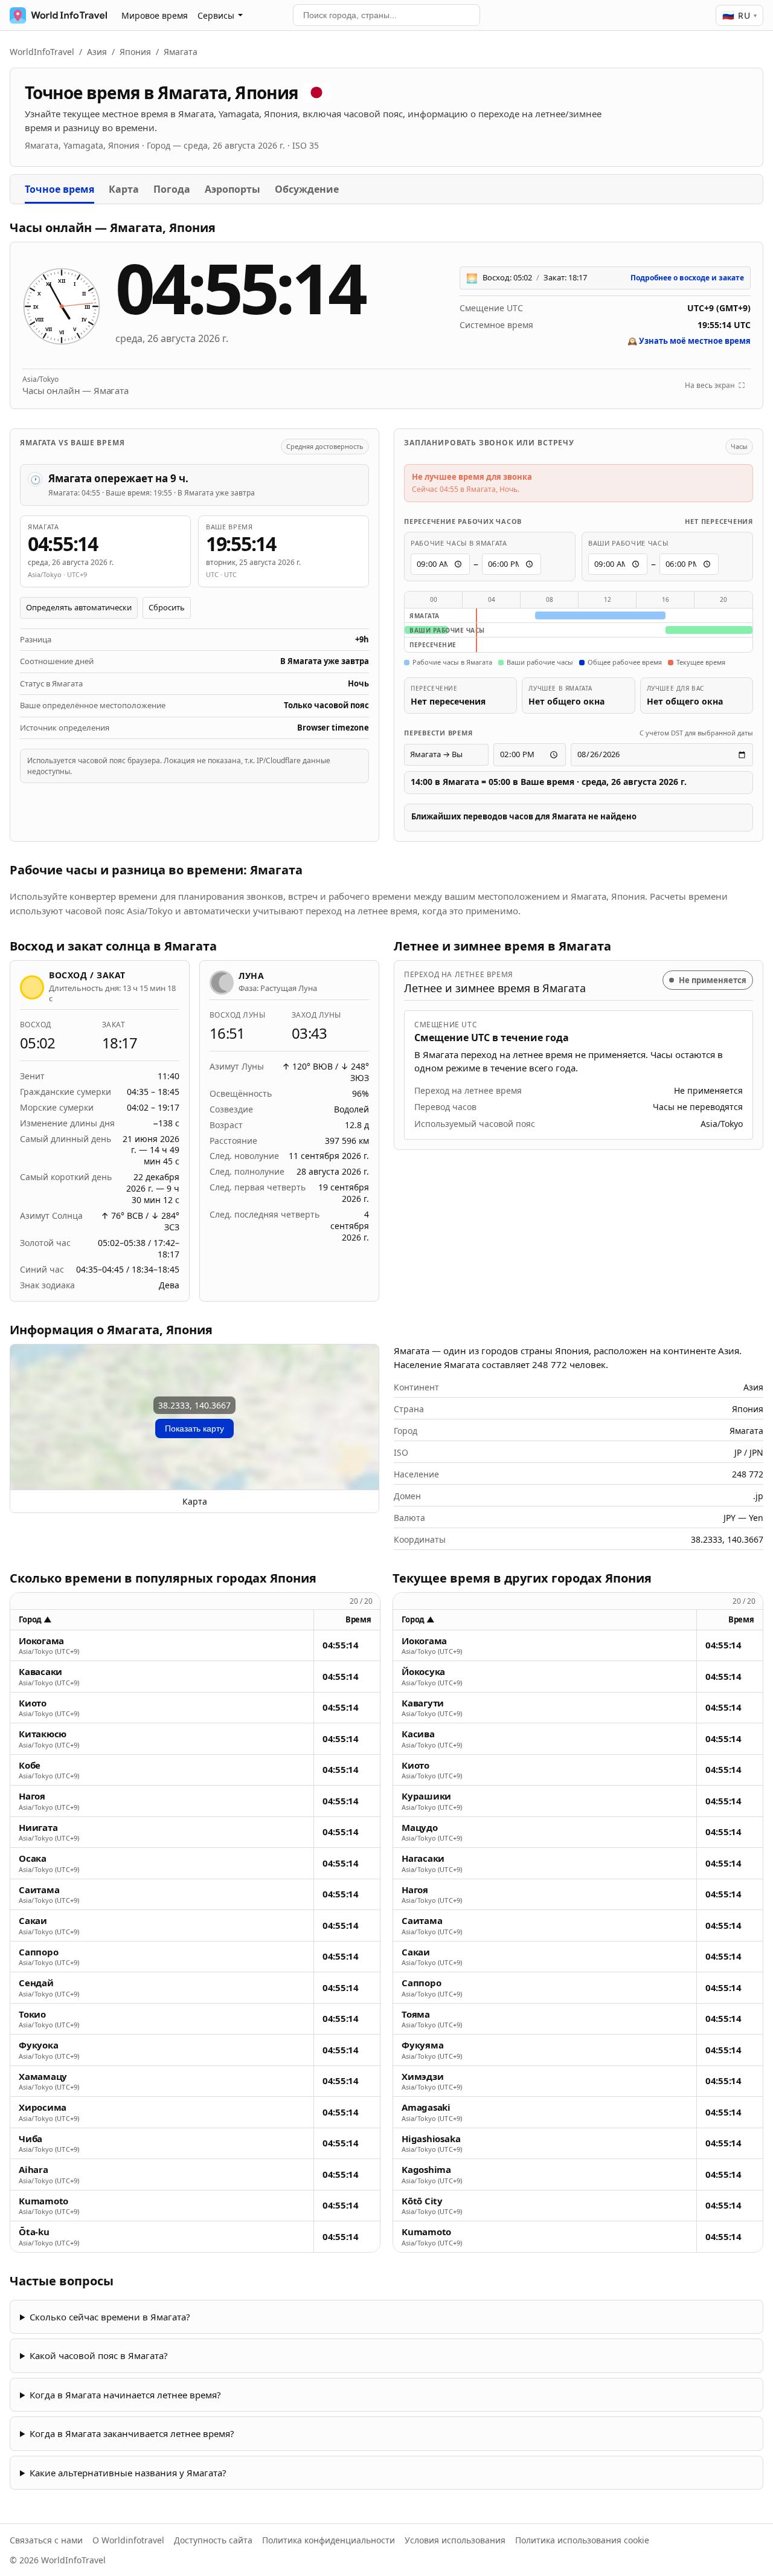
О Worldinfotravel (128, 2540)
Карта (124, 189)
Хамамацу (43, 2077)
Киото (33, 1703)
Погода (172, 189)
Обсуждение (307, 189)
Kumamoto (43, 2201)
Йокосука (423, 1672)
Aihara (34, 2170)
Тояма (416, 2014)
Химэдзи (422, 2077)
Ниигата (38, 1828)
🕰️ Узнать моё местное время (689, 341)
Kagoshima (426, 2170)
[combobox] (386, 15)
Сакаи (33, 1921)
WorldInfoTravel (42, 52)
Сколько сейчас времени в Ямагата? (110, 2317)
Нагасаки (423, 1858)
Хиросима (43, 2107)
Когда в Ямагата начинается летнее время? (125, 2395)
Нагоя (32, 1796)
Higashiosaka (431, 2139)
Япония (135, 52)
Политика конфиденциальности (329, 2540)
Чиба (30, 2139)
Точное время (59, 189)
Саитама (39, 1890)
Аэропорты (233, 189)
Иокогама (41, 1641)
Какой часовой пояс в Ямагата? (99, 2355)
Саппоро (38, 1952)
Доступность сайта (213, 2540)
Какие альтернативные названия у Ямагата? (128, 2473)
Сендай (36, 1983)
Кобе (30, 1765)
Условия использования (455, 2540)
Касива (418, 1734)
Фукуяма (422, 2045)
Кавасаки (40, 1672)
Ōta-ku (34, 2232)
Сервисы (216, 15)
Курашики (426, 1796)
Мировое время (155, 15)
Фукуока (38, 2045)
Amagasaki (426, 2107)
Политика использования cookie (582, 2540)
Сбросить (167, 607)
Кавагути (423, 1703)
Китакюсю (43, 1734)
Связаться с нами (46, 2540)
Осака (33, 1858)
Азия (97, 52)
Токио (32, 2014)
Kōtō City (422, 2201)
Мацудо (420, 1828)
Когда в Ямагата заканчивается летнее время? (132, 2433)
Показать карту (194, 1428)
